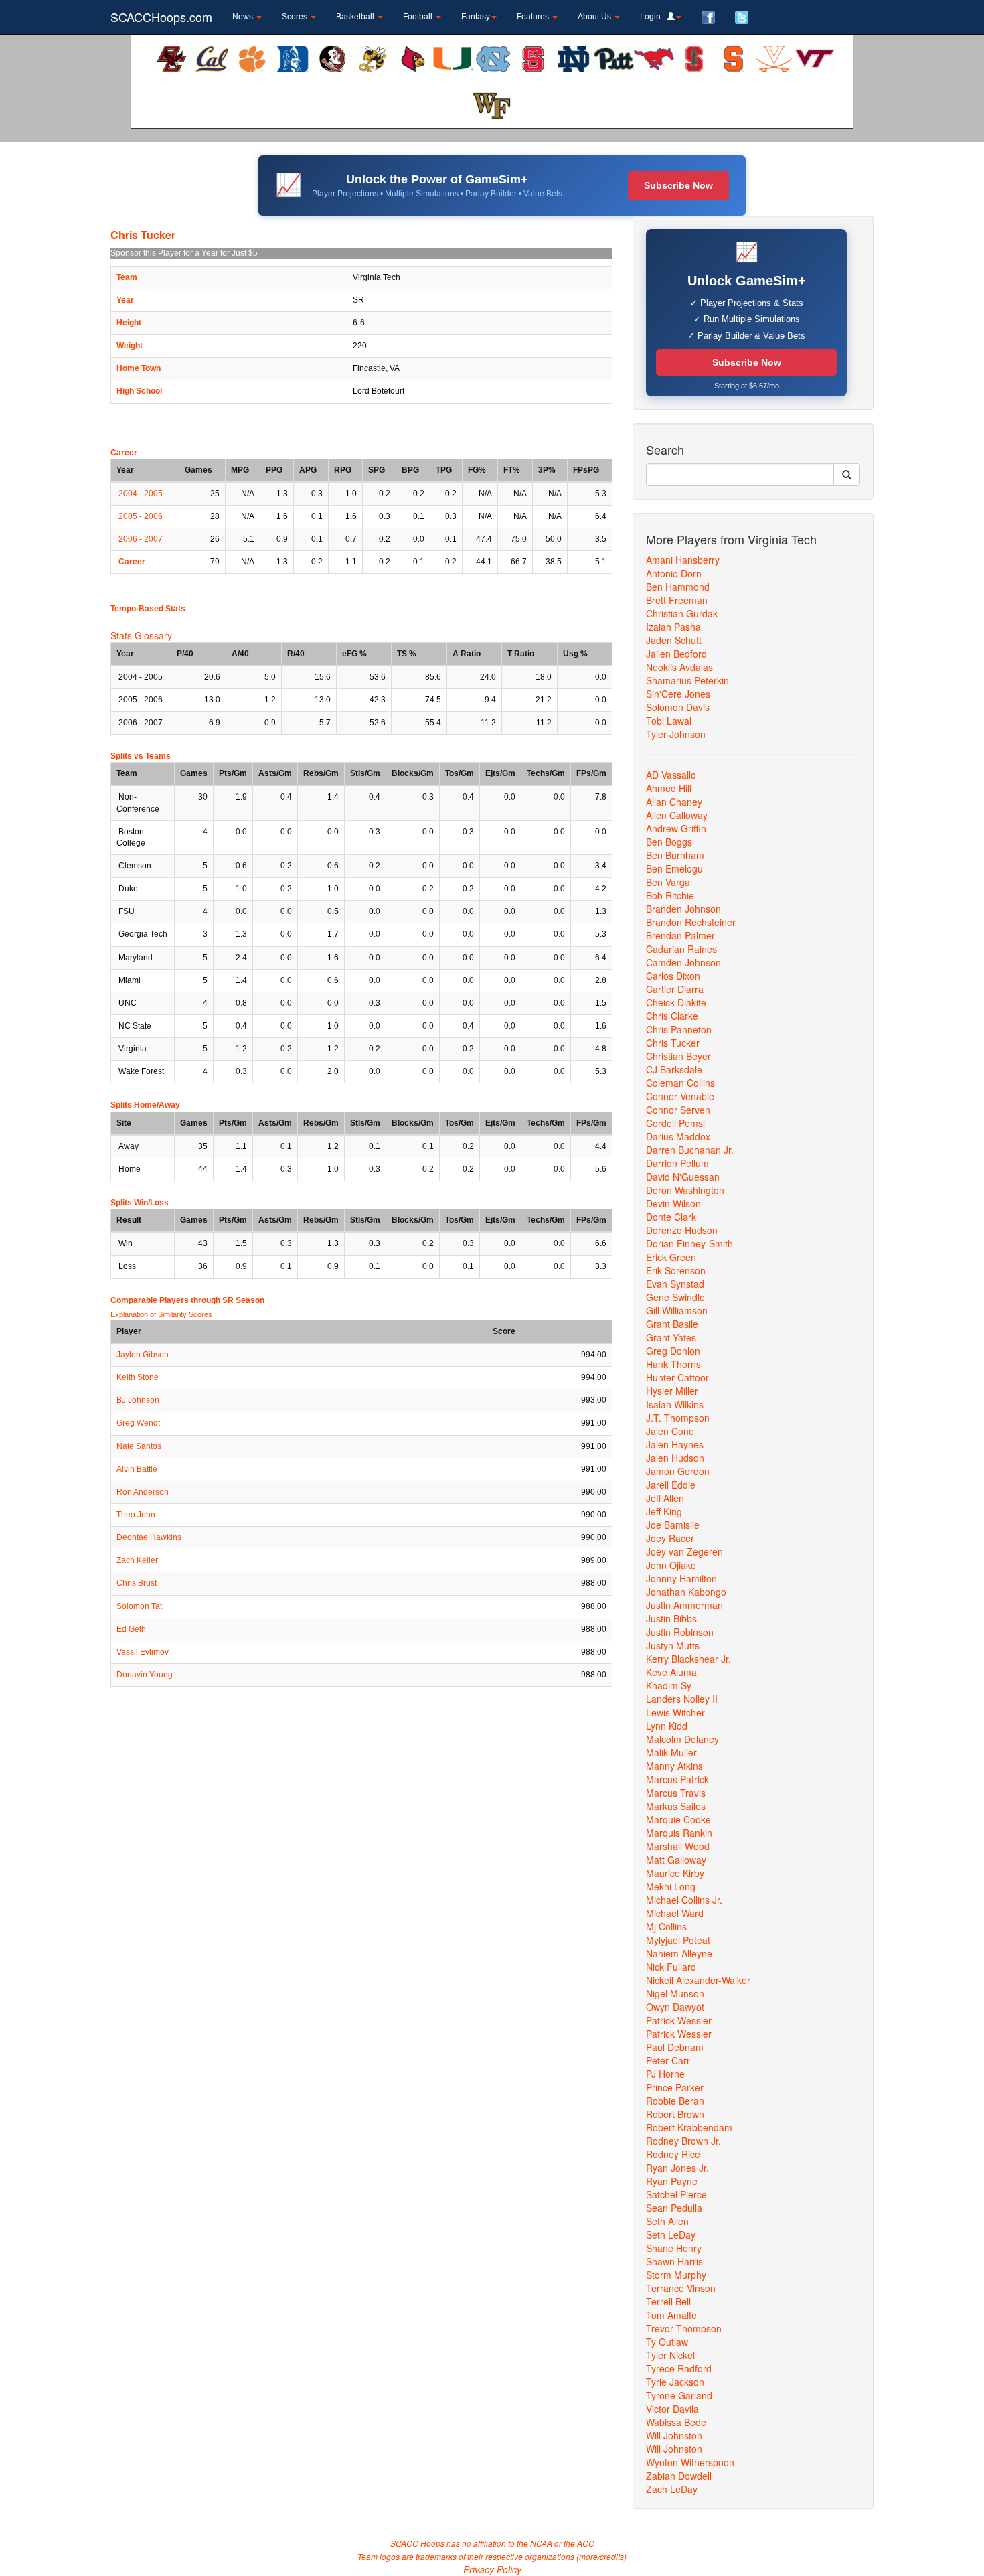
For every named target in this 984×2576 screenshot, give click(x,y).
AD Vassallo (671, 775)
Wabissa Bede (676, 2422)
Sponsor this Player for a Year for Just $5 (184, 253)
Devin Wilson (673, 1203)
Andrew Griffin (676, 828)
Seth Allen (667, 2221)
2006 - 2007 (141, 539)
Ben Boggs (669, 842)
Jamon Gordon (678, 1471)
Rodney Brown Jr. (683, 2141)
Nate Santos (139, 1446)
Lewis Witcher (675, 1712)
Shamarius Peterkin (687, 680)
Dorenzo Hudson (682, 1230)
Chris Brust (137, 1583)
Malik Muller (671, 1752)
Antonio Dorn (674, 573)
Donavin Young (145, 1675)
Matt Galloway (676, 1860)
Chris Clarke (672, 1016)
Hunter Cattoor (677, 1377)
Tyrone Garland (679, 2395)
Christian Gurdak (682, 613)
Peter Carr (668, 2060)
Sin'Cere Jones (678, 694)
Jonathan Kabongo (686, 1592)
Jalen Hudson (675, 1458)
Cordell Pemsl (675, 1123)
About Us (595, 17)
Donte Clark (671, 1217)
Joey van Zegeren (684, 1551)
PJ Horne (665, 2074)
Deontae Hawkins (149, 1537)
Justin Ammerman (684, 1605)
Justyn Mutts (673, 1645)
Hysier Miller (672, 1391)
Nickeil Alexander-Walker (698, 1980)
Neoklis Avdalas (679, 667)
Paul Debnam (675, 2047)
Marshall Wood (678, 1846)
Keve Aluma (671, 1672)
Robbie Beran (675, 2101)
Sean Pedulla (674, 2208)
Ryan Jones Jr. (677, 2168)
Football (419, 17)
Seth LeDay (671, 2234)
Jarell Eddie (671, 1485)
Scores (296, 17)
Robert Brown (675, 2114)
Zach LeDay (672, 2489)
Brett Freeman (677, 600)
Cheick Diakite (676, 1002)
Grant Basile (672, 1324)
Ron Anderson (143, 1492)
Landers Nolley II (682, 1699)
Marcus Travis (676, 1793)
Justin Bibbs (671, 1618)
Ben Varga (668, 882)
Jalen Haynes (675, 1444)
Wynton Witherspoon (690, 2462)
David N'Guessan (683, 1177)
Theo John (136, 1515)
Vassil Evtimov (143, 1652)
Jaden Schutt (674, 640)
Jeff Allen (665, 1498)
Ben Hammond (678, 587)
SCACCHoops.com (161, 17)
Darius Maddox (678, 1136)
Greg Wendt (138, 1423)
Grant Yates (671, 1337)
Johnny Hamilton (681, 1578)
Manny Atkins (674, 1766)
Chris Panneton (679, 1029)
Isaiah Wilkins (675, 1404)
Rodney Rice (673, 2154)
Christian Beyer (678, 1056)
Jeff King (664, 1511)
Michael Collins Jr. (684, 1900)
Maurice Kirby (675, 1873)
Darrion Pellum (677, 1163)
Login (653, 17)
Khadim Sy (669, 1685)
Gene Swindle (675, 1297)
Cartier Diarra (675, 989)
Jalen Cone (670, 1431)
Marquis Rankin (679, 1833)
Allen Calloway (677, 815)
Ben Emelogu (674, 868)
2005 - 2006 (141, 516)
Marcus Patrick (677, 1779)
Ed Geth (131, 1629)
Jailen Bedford (676, 654)
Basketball (356, 17)
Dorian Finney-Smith (689, 1243)
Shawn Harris (674, 2261)
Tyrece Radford (679, 2368)
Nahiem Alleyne (679, 1953)
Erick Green (671, 1257)
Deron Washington (685, 1190)
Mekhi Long (671, 1886)
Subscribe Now (678, 185)
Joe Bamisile (673, 1525)
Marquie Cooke (678, 1819)
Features (534, 17)
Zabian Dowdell (679, 2476)
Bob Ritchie (670, 895)
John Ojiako (671, 1565)
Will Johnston (674, 2435)
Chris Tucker (673, 1043)
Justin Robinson (680, 1632)
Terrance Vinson (681, 2288)
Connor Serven (678, 1110)
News (244, 17)
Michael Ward (675, 1913)
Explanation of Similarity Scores (161, 1314)
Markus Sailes (676, 1806)
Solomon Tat (139, 1606)
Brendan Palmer (680, 935)
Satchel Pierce (676, 2194)
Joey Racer (670, 1538)
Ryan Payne (672, 2181)
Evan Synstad (675, 1284)
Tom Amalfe (671, 2315)
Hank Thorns (673, 1364)
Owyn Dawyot (675, 2007)
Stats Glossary (141, 635)
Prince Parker (675, 2087)
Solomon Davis (678, 707)
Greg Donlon (673, 1351)
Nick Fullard (671, 1967)
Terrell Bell (668, 2301)
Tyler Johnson (676, 734)
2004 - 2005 (141, 494)
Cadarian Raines (681, 949)
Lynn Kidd (667, 1726)
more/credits (601, 2556)
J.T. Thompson (678, 1418)
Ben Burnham (675, 855)
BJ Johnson (138, 1400)
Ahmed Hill (669, 788)
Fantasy (476, 17)
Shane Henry (674, 2248)
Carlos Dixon (673, 976)
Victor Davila (672, 2409)
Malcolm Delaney (682, 1739)
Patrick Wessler (679, 2020)
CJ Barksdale (674, 1069)
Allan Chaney (674, 802)
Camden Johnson (683, 962)
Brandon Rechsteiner (691, 922)
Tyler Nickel (670, 2355)
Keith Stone (138, 1377)
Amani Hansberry (683, 560)
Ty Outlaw (667, 2342)
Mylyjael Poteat (678, 1940)
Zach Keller (137, 1560)
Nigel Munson (675, 1993)
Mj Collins (666, 1926)
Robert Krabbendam (689, 2127)
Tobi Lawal (669, 721)
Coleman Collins (680, 1083)
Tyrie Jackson (675, 2382)
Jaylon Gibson (143, 1355)
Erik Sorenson (676, 1270)
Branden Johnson (683, 909)
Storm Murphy (676, 2275)
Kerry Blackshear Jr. (688, 1659)
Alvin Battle (137, 1469)
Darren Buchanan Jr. (690, 1150)
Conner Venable (680, 1096)
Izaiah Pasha (673, 627)
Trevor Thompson (684, 2328)
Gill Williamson (677, 1310)
